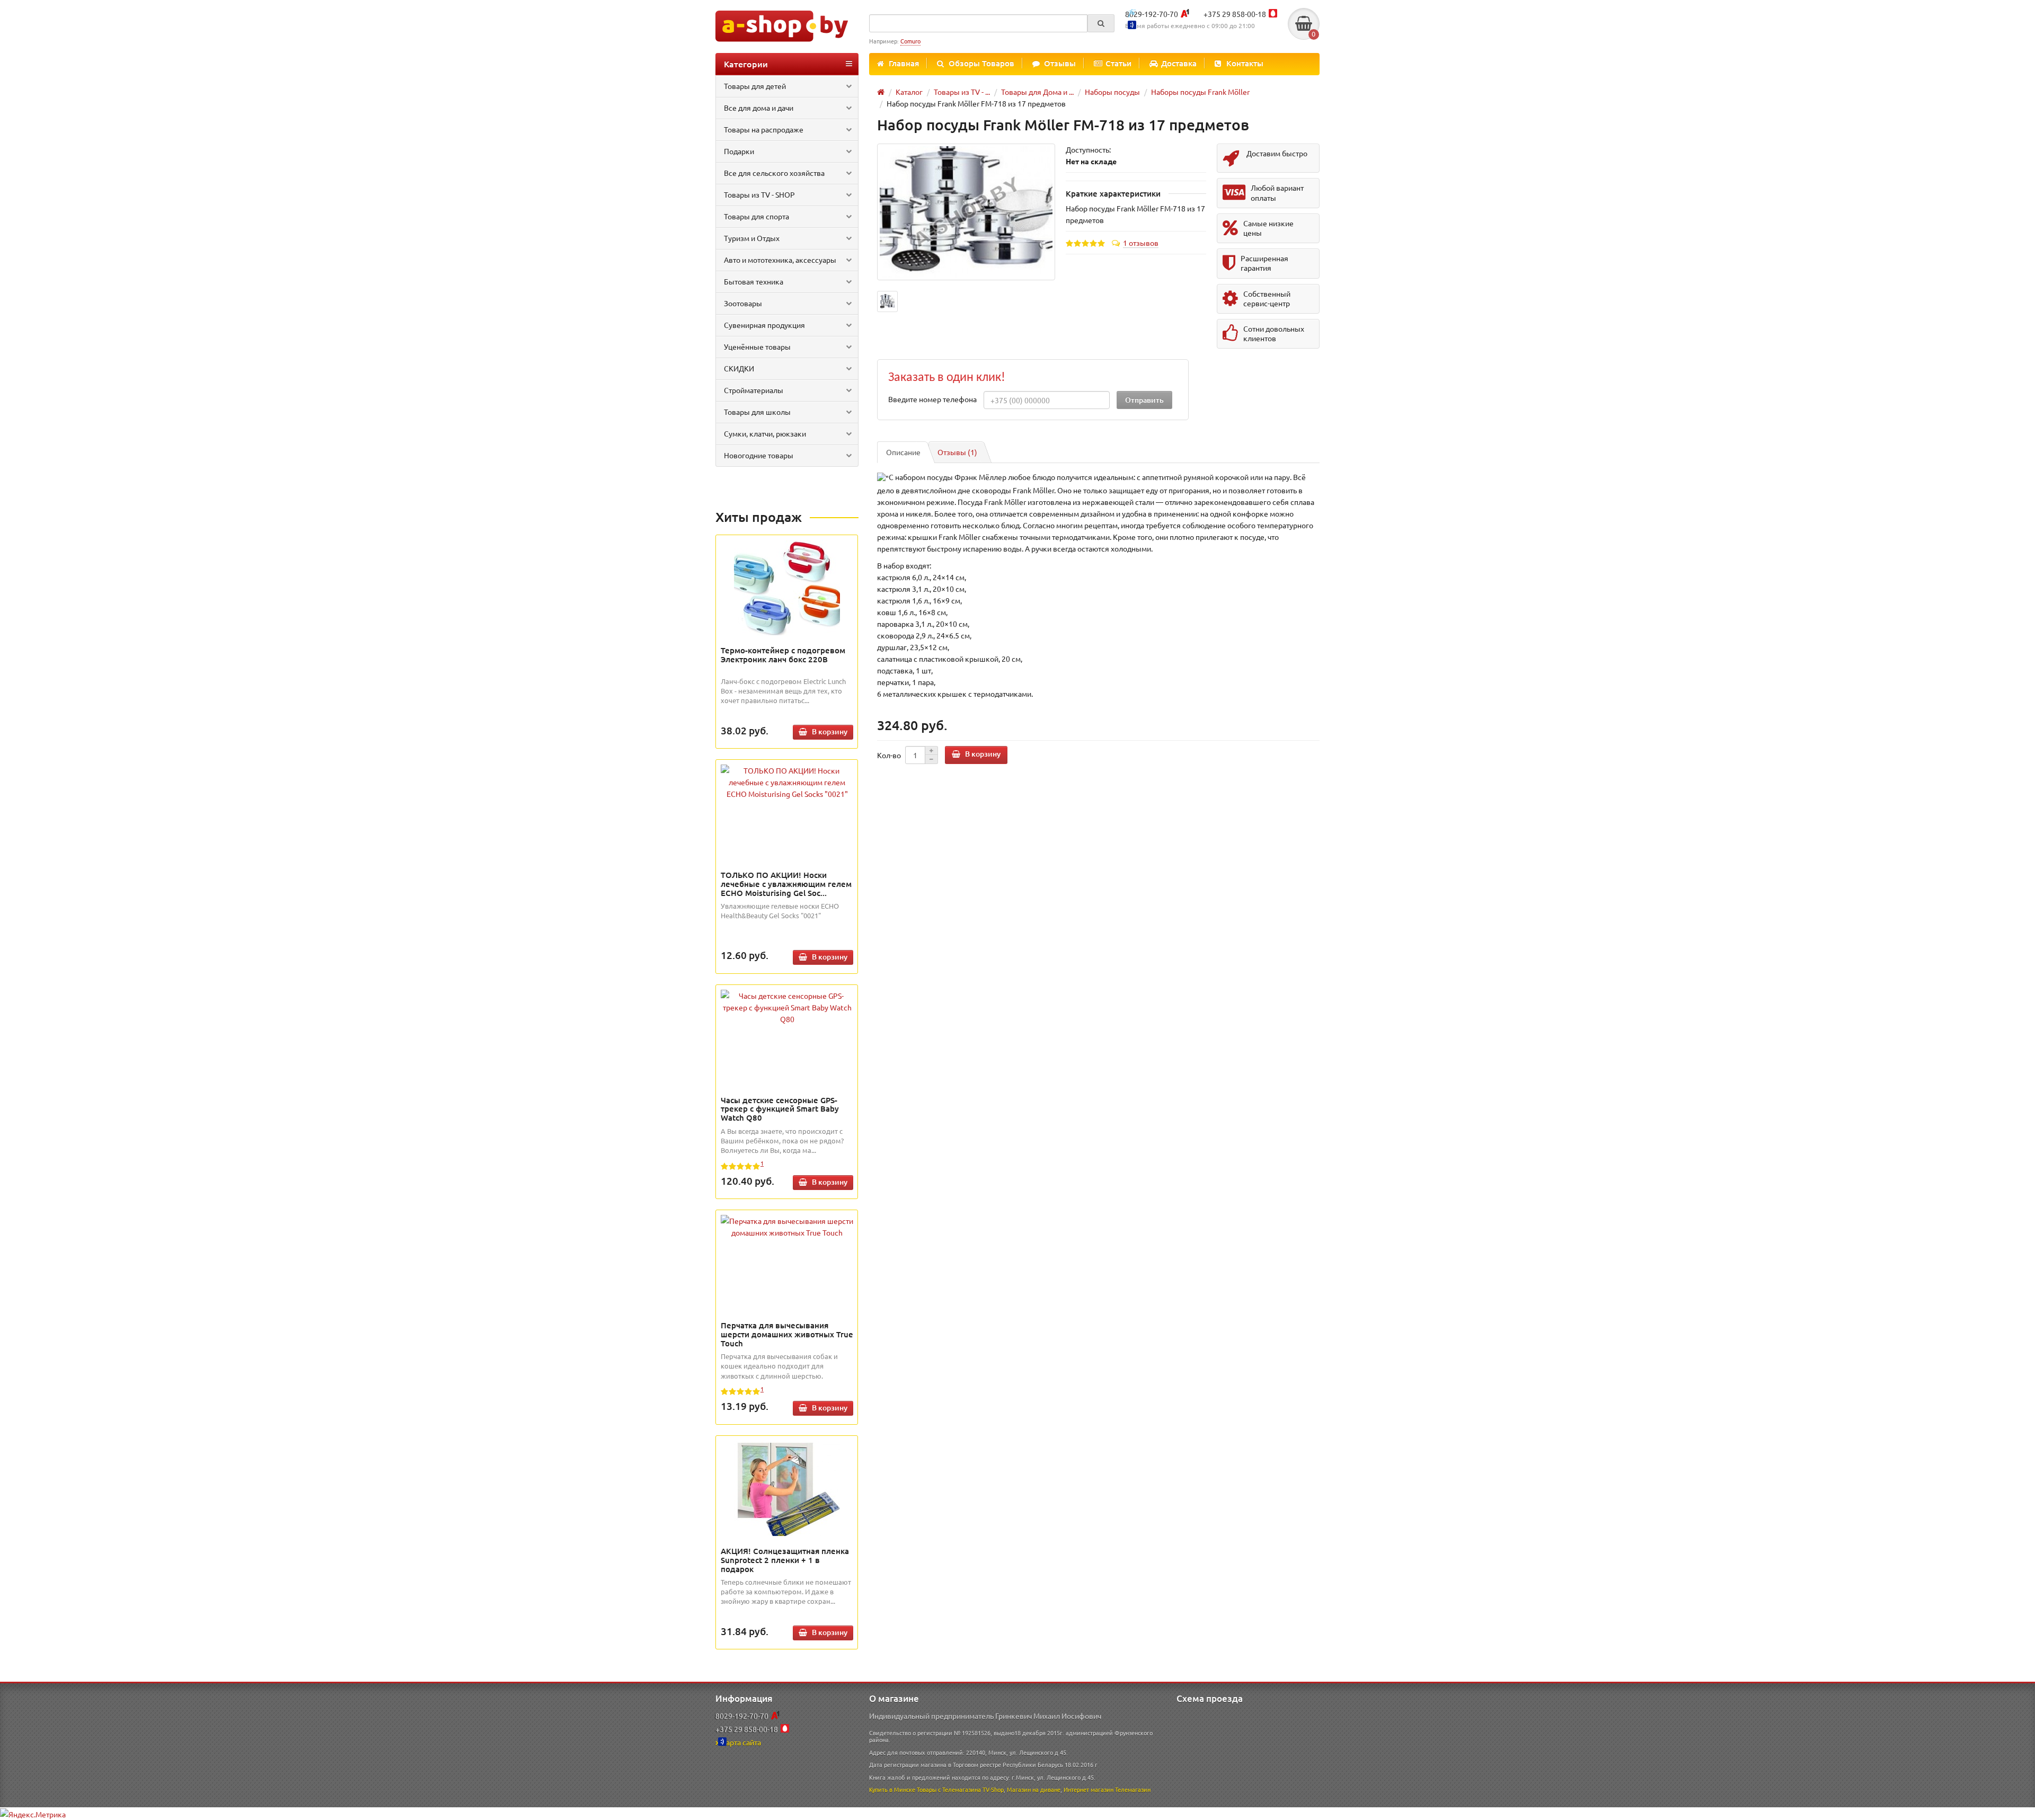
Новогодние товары (759, 455)
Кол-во (889, 755)
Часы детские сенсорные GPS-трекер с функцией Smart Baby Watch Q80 (780, 1109)
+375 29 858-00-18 (1235, 14)
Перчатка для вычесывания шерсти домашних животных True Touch (787, 1334)
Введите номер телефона (932, 399)
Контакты (1245, 63)
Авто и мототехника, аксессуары (780, 260)
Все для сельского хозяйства (774, 173)
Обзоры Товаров (981, 63)
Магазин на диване (1034, 1789)
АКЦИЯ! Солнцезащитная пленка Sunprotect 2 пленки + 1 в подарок (785, 1560)
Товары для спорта (757, 216)
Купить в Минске (892, 1789)
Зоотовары (743, 303)
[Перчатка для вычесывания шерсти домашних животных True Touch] (787, 1227)
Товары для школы (757, 412)
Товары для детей (755, 86)
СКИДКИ (739, 368)
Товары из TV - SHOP (759, 194)
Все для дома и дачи (759, 108)
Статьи (1118, 63)
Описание (903, 452)
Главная (904, 63)
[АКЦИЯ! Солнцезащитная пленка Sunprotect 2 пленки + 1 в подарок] (787, 1488)
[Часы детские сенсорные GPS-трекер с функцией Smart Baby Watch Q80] (787, 1007)
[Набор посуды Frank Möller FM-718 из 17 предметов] (966, 212)
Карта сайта (741, 1742)
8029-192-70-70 (1152, 14)
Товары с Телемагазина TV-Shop (960, 1789)
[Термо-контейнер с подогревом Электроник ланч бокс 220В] (787, 588)
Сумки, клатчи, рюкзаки (765, 433)
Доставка (1179, 63)
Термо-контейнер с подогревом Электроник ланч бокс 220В (783, 655)
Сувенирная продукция (764, 325)
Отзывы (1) (957, 452)
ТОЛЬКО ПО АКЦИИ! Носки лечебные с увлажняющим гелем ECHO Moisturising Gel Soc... (786, 884)
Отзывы (1060, 63)
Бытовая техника (754, 281)
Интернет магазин (1089, 1789)
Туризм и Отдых (752, 238)
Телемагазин (1133, 1789)
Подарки (739, 151)
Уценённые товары (757, 347)
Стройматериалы (754, 390)
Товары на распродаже (764, 129)
